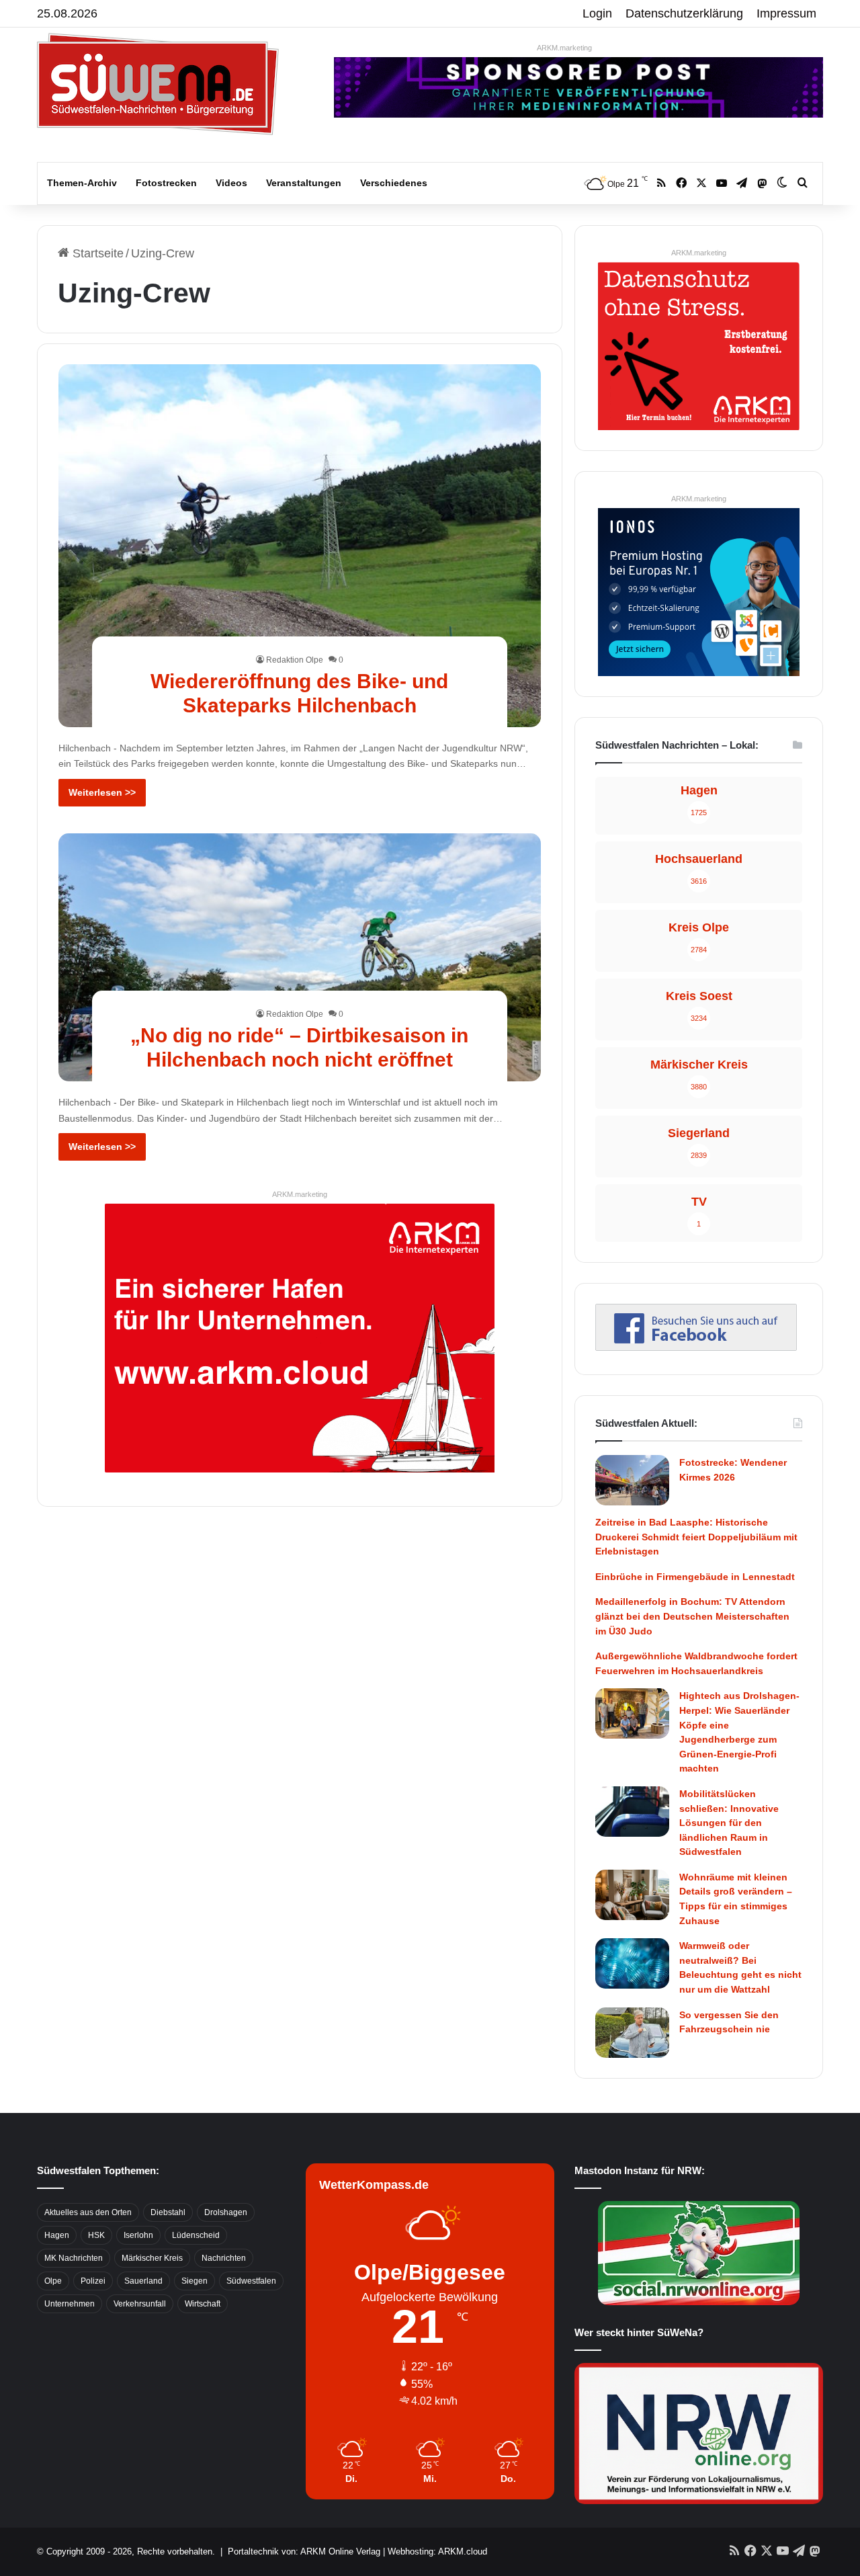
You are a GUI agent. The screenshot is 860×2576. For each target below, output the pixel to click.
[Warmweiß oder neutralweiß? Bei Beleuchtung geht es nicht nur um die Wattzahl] (632, 1963)
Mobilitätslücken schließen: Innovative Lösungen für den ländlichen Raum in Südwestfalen (729, 1823)
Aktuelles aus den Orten (88, 2212)
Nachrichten (224, 2258)
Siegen (195, 2281)
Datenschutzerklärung (684, 13)
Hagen (57, 2235)
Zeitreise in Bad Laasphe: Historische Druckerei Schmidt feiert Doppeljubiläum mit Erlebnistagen (696, 1537)
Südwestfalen (251, 2281)
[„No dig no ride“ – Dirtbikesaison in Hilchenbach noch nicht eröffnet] (300, 957)
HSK (96, 2235)
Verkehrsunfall (140, 2304)
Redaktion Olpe (295, 660)
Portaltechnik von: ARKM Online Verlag (304, 2551)
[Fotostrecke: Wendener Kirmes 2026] (632, 1480)
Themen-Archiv (82, 183)
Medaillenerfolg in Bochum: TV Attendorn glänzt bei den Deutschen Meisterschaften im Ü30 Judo (692, 1616)
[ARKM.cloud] (300, 1337)
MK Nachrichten (74, 2258)
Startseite (96, 253)
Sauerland (143, 2281)
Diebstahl (168, 2212)
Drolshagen (226, 2212)
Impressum (786, 13)
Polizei (93, 2281)
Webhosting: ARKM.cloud (437, 2551)
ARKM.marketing (564, 48)
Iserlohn (138, 2235)
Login (597, 13)
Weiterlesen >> (102, 792)
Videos (231, 183)
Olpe (53, 2281)
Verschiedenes (394, 183)
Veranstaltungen (304, 183)
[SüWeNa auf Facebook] (696, 1347)
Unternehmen (70, 2304)
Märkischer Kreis (152, 2258)
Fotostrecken (166, 183)
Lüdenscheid (196, 2235)
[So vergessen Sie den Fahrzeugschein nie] (632, 2033)
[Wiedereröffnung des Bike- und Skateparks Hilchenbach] (300, 545)
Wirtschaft (203, 2304)
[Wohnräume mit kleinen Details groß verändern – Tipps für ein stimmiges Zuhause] (632, 1895)
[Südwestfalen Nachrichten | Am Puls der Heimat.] (158, 84)
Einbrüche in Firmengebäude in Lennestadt (695, 1577)
